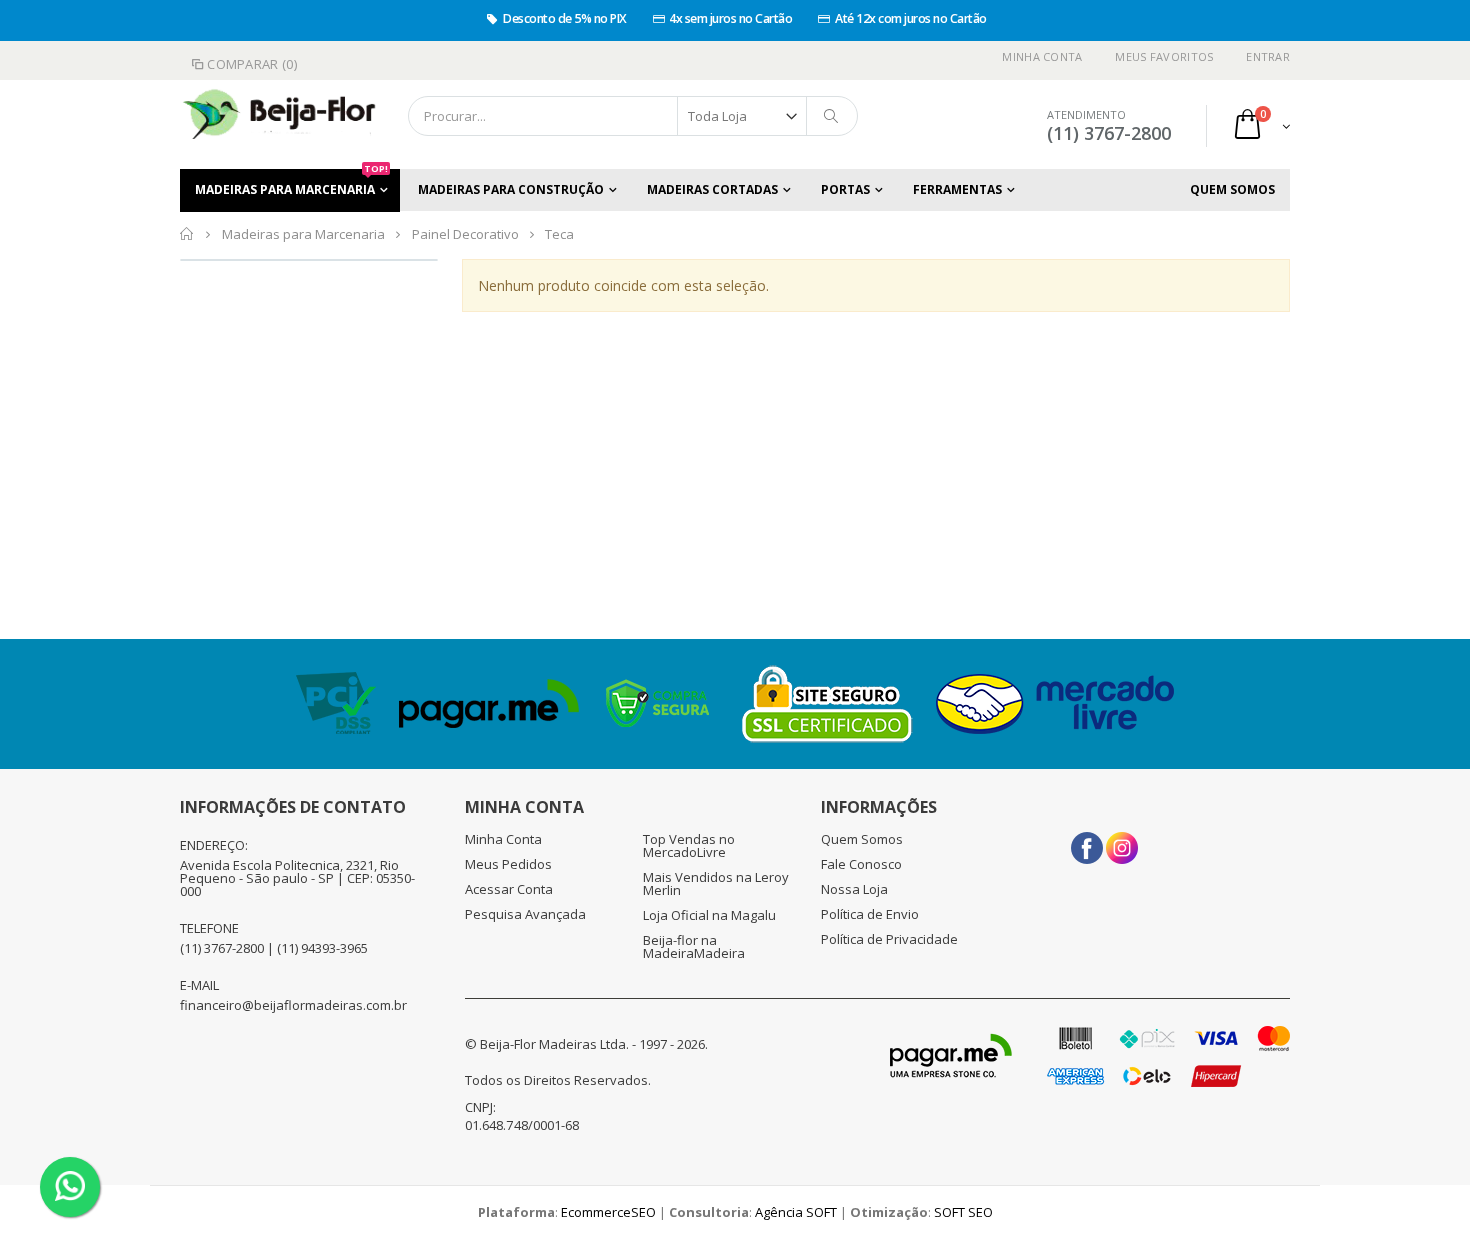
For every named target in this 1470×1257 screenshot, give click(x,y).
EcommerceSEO (608, 1212)
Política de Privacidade (889, 939)
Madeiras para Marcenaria (291, 183)
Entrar (1268, 56)
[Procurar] (832, 116)
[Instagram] (1122, 841)
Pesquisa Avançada (525, 914)
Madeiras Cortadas (712, 189)
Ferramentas (957, 189)
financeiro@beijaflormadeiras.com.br (293, 1005)
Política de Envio (870, 914)
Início (187, 234)
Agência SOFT (796, 1212)
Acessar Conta (509, 889)
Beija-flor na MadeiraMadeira (694, 946)
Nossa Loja (854, 889)
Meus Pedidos (508, 864)
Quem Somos (1232, 189)
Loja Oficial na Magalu (709, 915)
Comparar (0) (252, 64)
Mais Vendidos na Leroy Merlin (716, 883)
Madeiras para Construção (511, 189)
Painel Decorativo (465, 234)
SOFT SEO (963, 1212)
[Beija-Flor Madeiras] (265, 116)
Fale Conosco (861, 864)
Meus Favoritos (1164, 56)
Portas (845, 189)
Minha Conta (1042, 56)
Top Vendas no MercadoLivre (689, 845)
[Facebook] (1087, 841)
